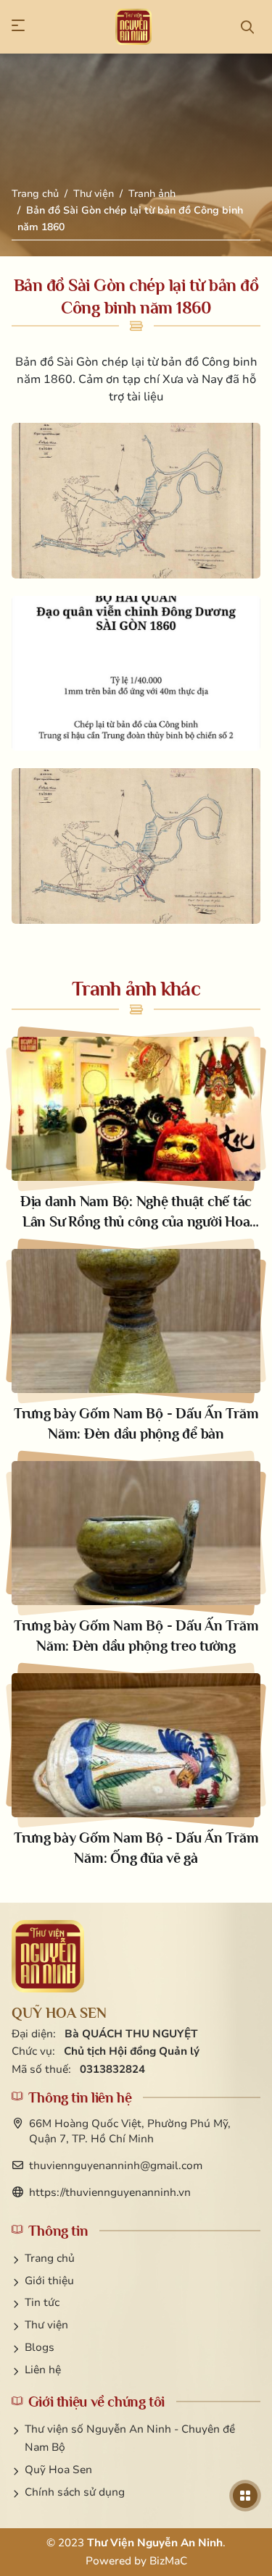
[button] (25, 27)
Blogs (40, 2347)
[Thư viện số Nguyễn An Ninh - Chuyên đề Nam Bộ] (48, 1956)
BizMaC (168, 2561)
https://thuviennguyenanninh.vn (110, 2192)
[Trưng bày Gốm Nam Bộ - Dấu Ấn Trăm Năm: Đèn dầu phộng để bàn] (136, 1346)
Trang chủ (35, 194)
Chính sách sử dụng (75, 2492)
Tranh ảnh (152, 194)
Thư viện (94, 194)
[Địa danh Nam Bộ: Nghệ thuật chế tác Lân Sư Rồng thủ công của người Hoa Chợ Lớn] (136, 1134)
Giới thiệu (49, 2281)
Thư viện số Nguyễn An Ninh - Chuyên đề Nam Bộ (130, 2438)
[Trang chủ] (133, 27)
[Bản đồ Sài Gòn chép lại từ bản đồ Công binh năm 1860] (136, 500)
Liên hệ (43, 2370)
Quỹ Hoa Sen (58, 2470)
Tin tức (42, 2302)
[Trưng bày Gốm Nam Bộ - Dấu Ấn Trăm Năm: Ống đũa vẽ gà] (136, 1771)
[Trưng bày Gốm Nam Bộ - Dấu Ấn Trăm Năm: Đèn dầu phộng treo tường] (136, 1558)
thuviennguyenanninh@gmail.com (116, 2165)
